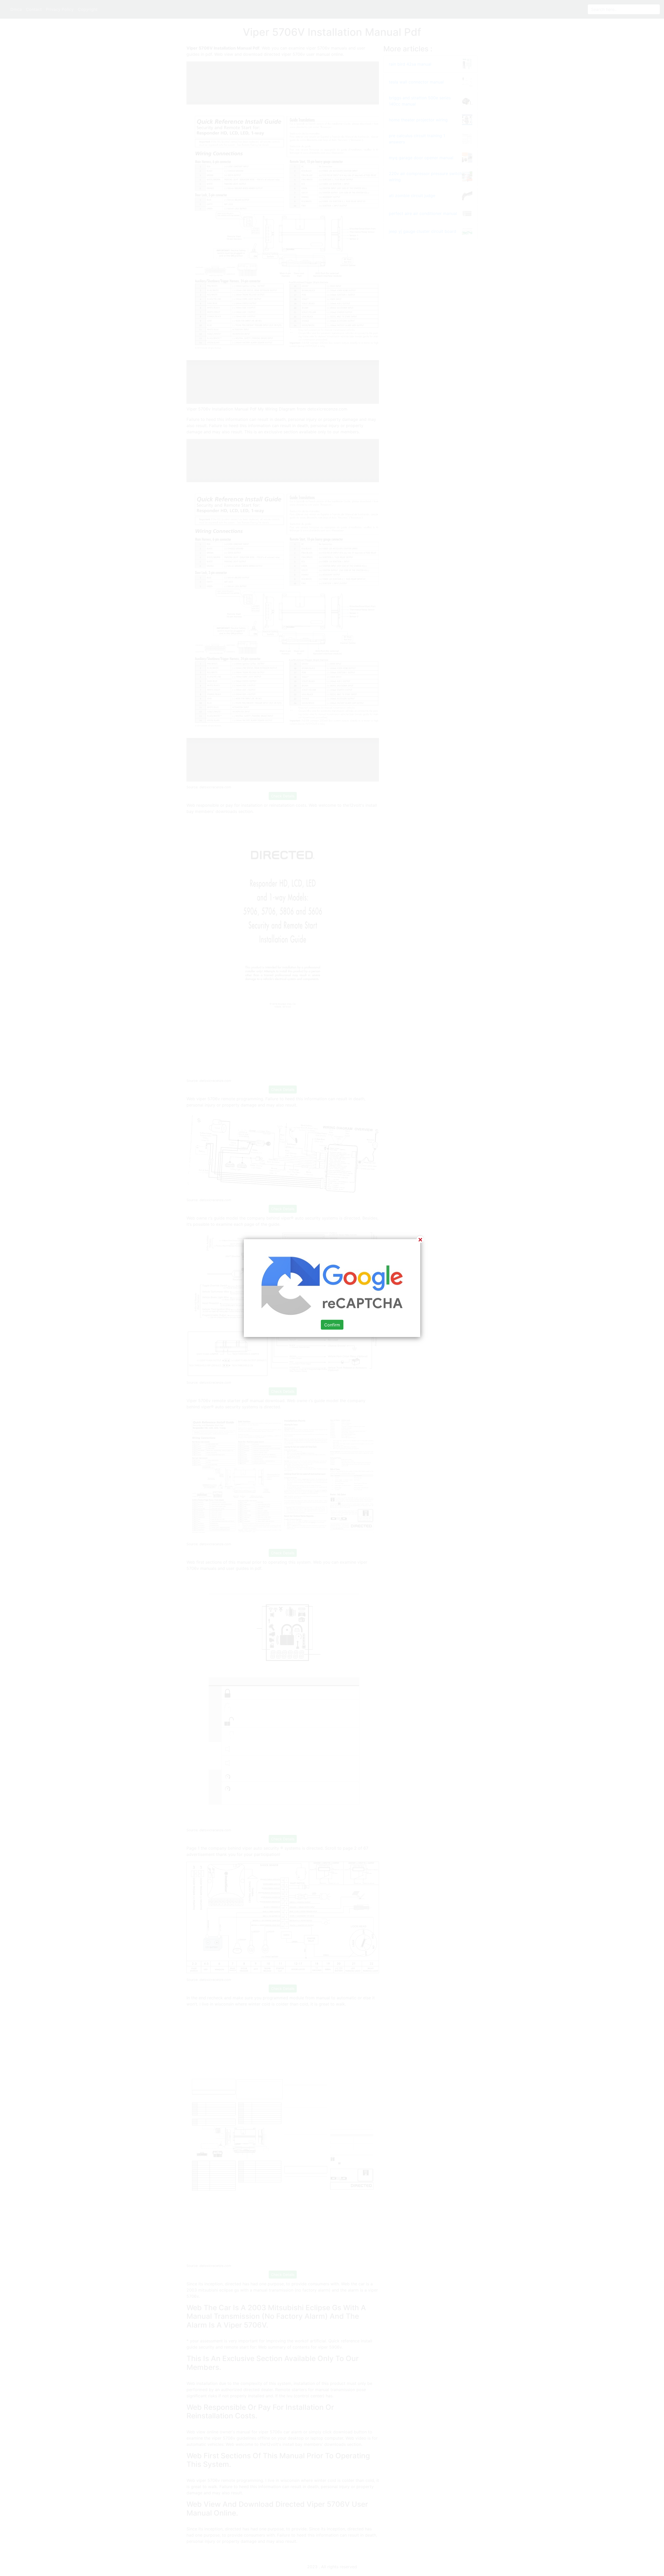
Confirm (332, 1325)
